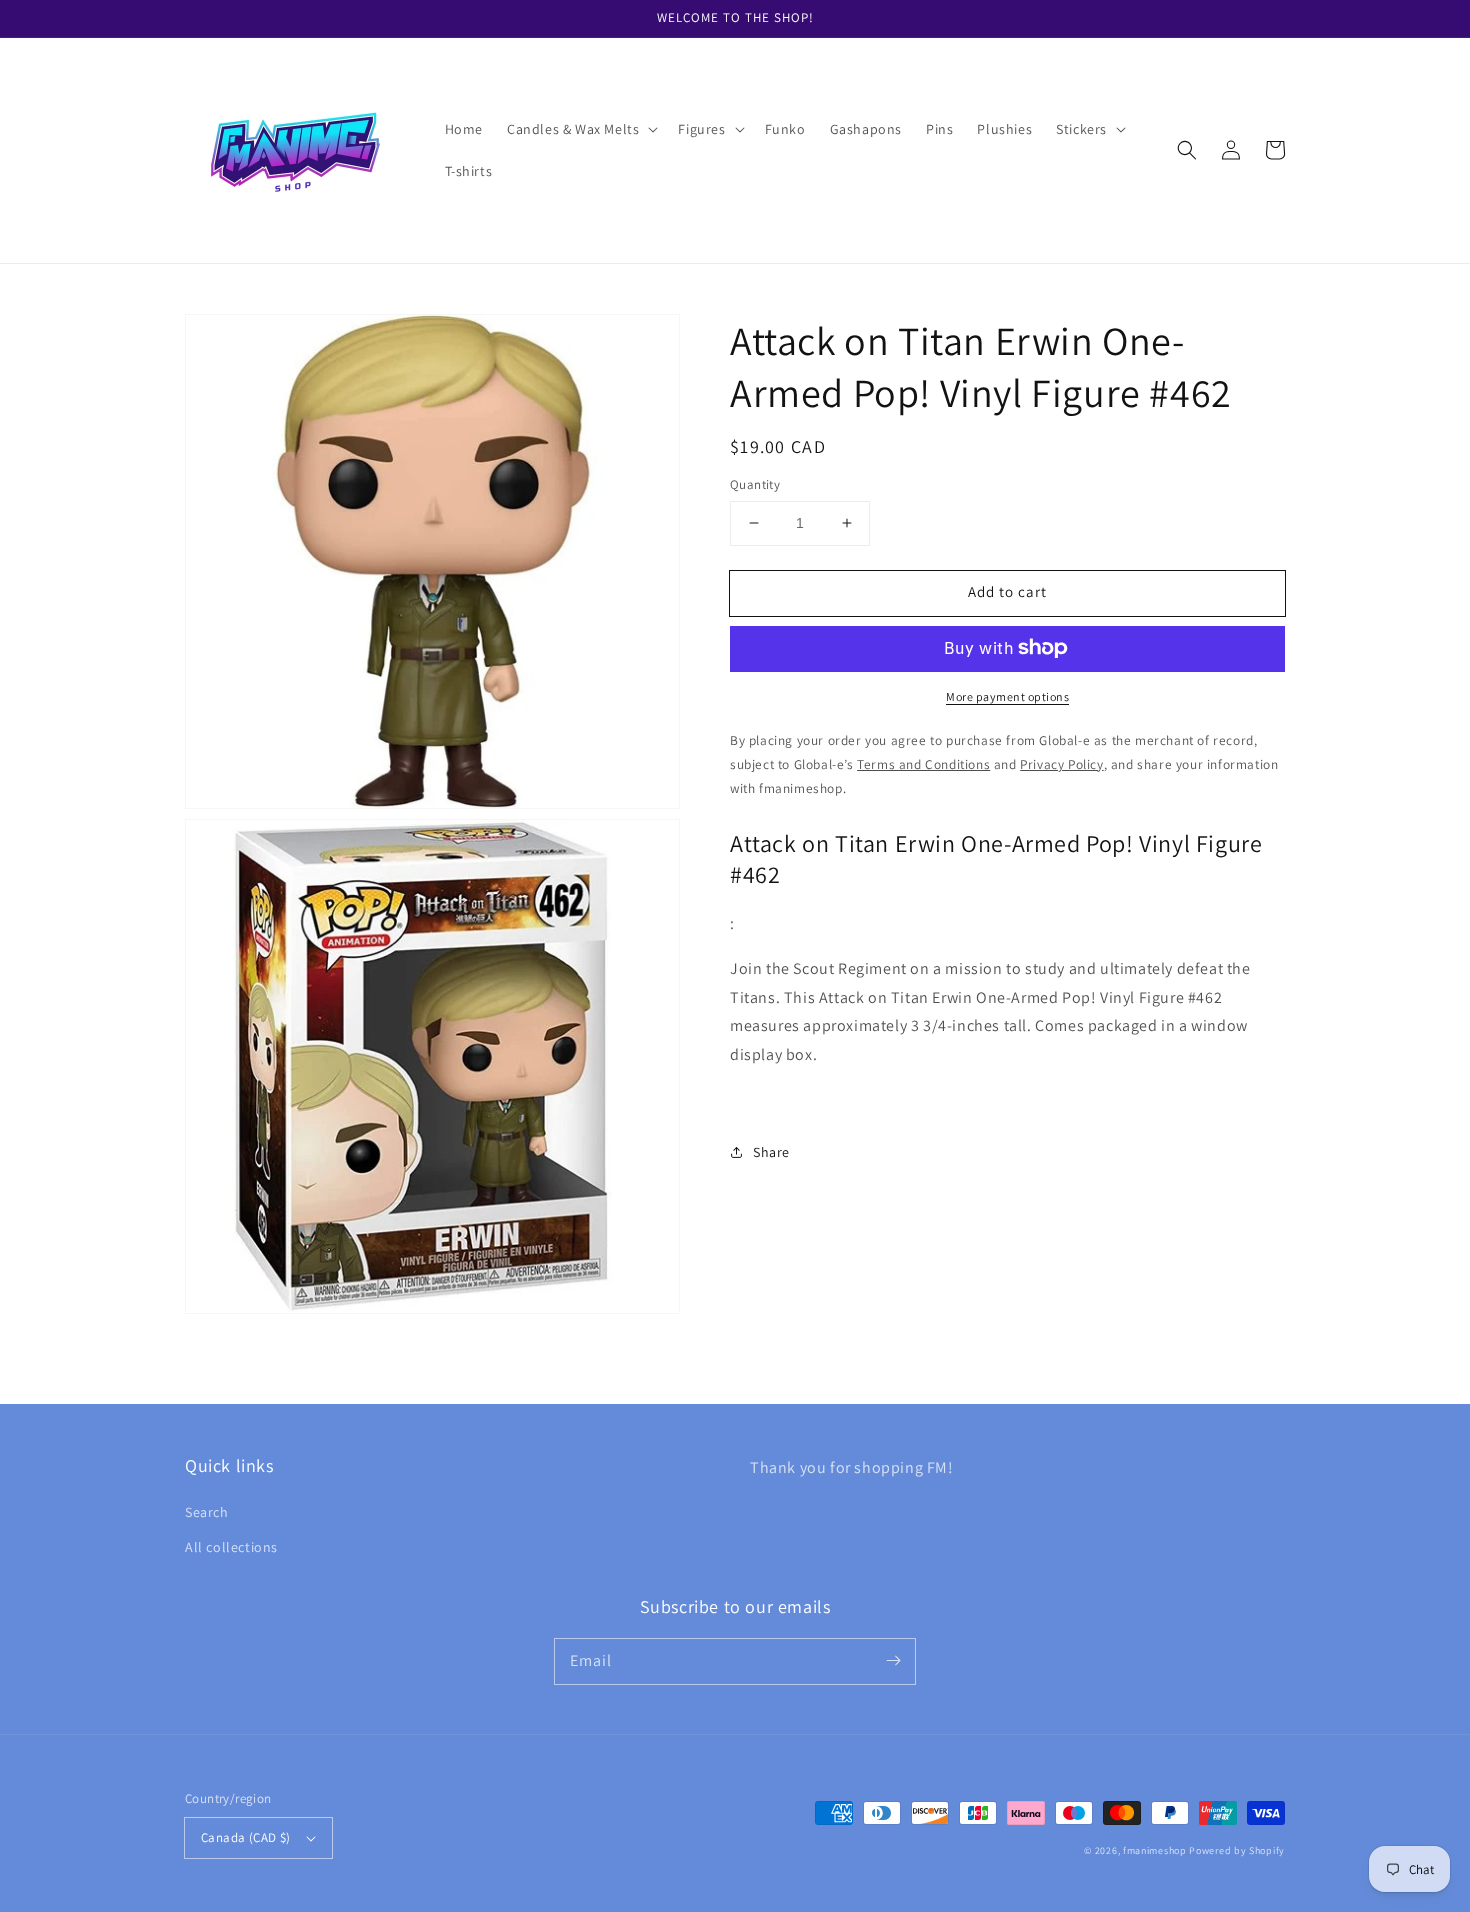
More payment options (1007, 695)
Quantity (755, 484)
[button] (580, 129)
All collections (231, 1547)
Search (207, 1512)
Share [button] (771, 1152)
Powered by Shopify (1237, 1850)
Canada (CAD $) (246, 1837)
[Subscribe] (893, 1661)
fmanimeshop (1155, 1850)
